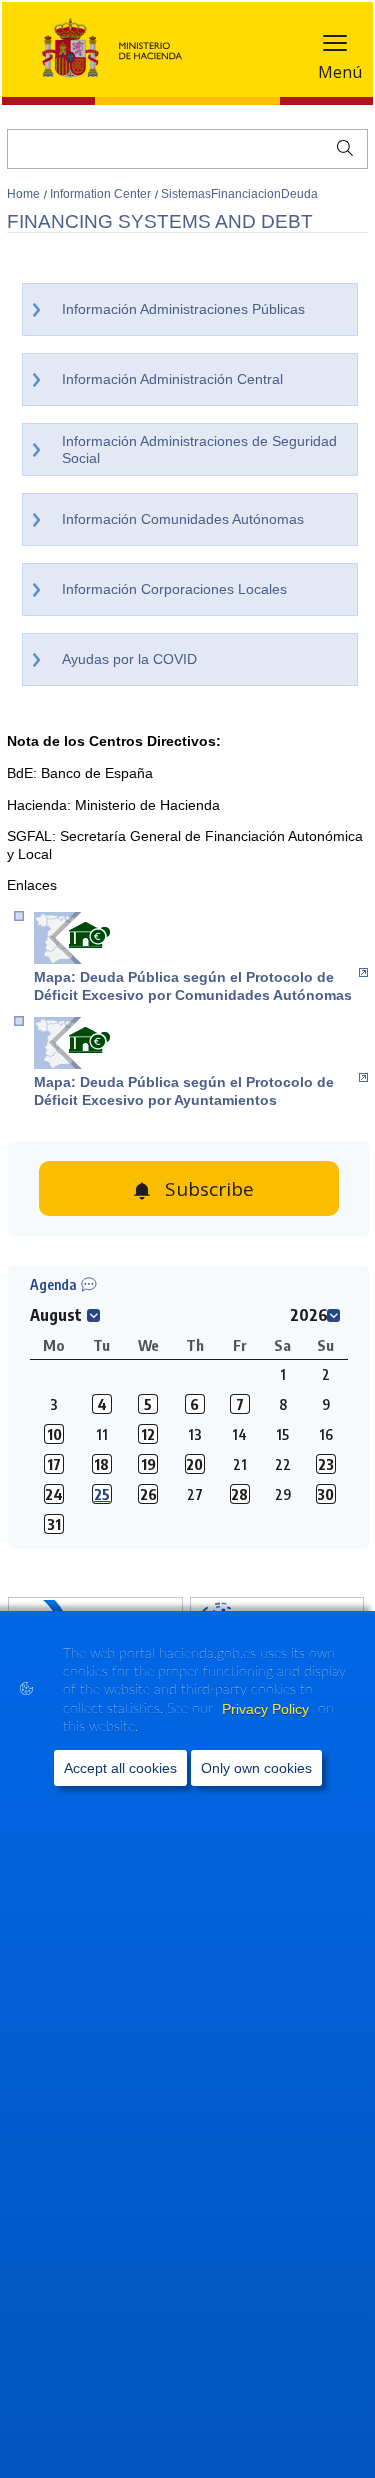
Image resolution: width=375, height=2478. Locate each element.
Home (25, 194)
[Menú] (335, 47)
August (56, 1315)
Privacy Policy (267, 1709)
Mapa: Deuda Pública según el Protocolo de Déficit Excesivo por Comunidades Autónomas (193, 986)
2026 (309, 1315)
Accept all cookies (120, 1768)
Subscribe (209, 1189)
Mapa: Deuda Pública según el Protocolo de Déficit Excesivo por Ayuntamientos (184, 1091)
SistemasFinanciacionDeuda (239, 194)
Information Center (102, 194)
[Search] (340, 146)
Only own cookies (256, 1768)
